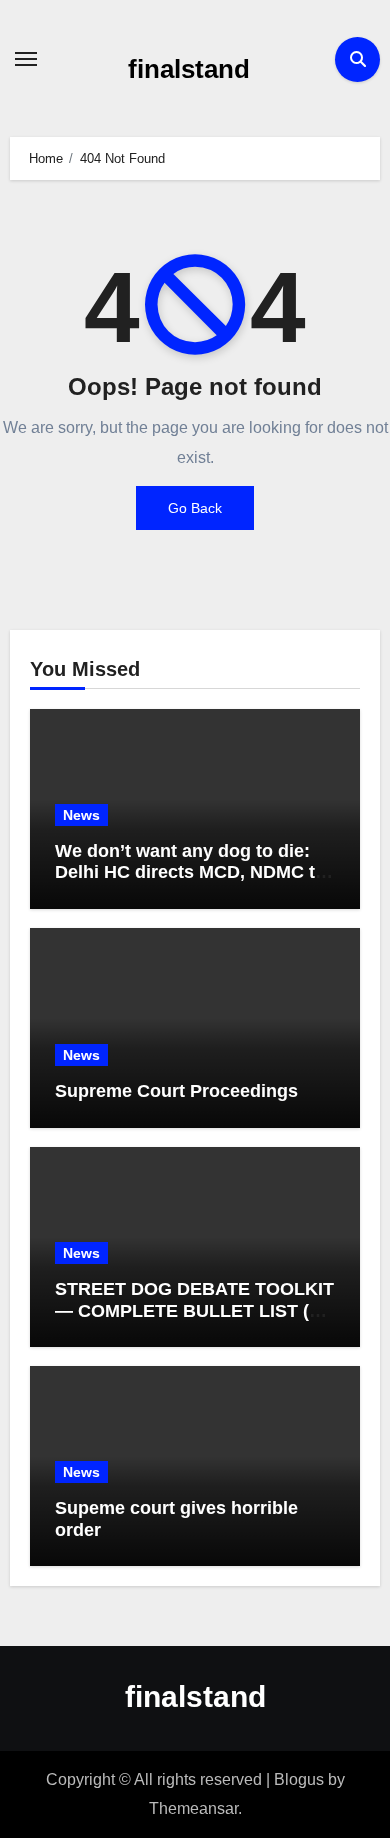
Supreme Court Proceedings (176, 1091)
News (81, 815)
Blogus (299, 1779)
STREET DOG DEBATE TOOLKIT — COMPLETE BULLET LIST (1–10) (194, 1310)
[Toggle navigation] (26, 59)
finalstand (189, 69)
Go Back (195, 508)
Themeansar (193, 1808)
